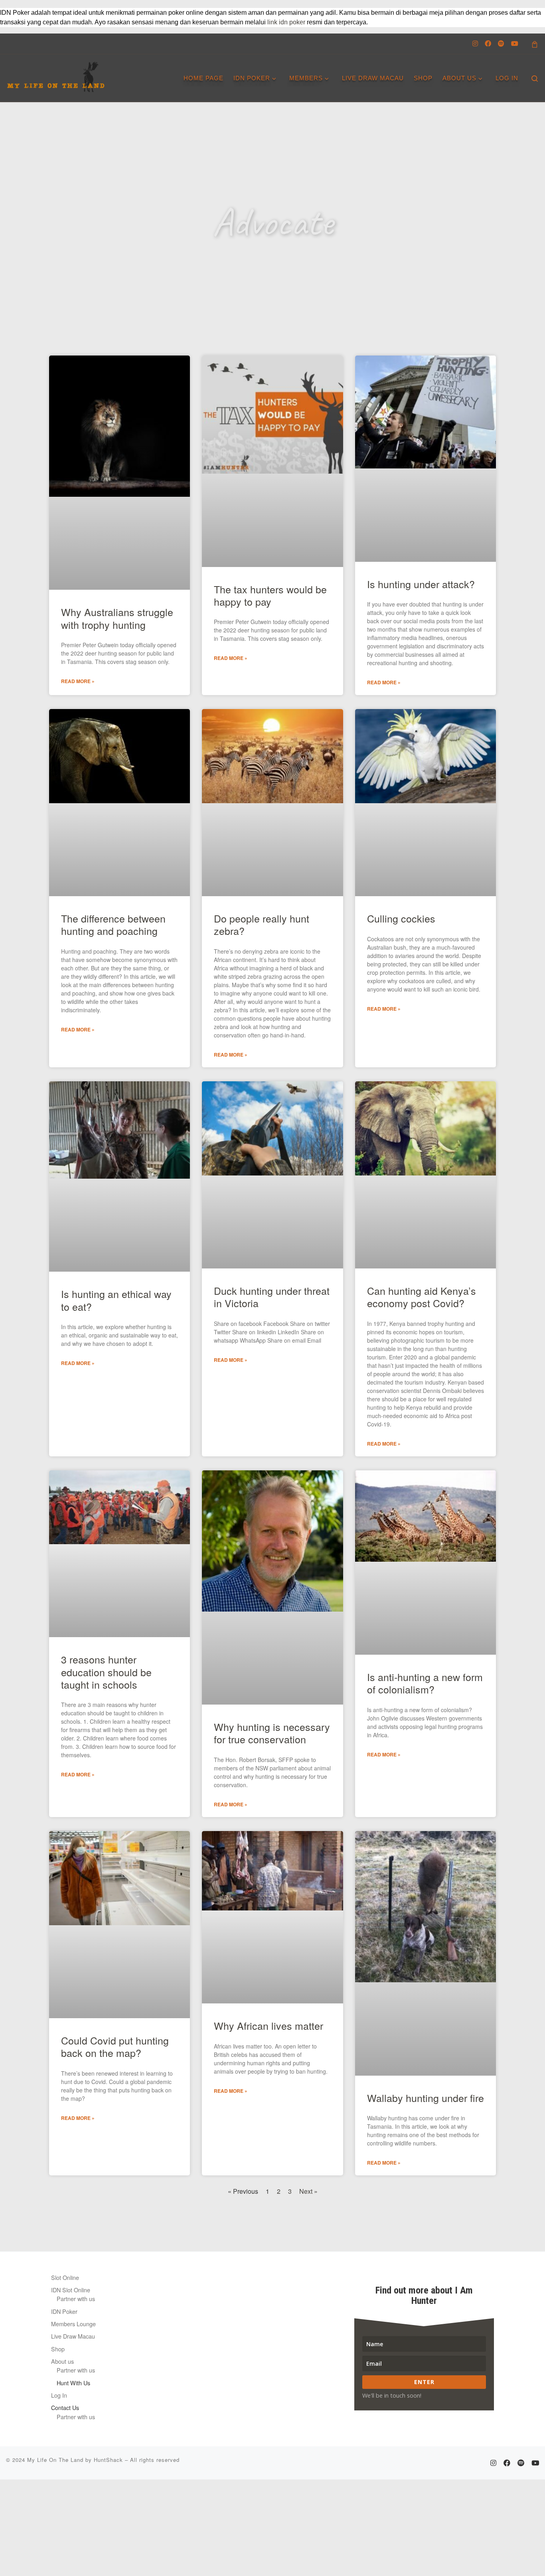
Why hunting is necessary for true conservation (272, 1733)
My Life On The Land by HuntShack (75, 2460)
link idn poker (286, 22)
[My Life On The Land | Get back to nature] (56, 74)
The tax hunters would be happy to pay (270, 595)
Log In (59, 2395)
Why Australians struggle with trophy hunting (117, 618)
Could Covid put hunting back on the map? (115, 2046)
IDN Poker (64, 2311)
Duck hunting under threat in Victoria (272, 1297)
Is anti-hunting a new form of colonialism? (425, 1683)
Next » (308, 2191)
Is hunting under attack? (421, 584)
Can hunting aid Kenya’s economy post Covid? (422, 1297)
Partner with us (76, 2298)
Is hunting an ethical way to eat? (116, 1300)
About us (62, 2361)
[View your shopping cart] (535, 44)
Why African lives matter (269, 2025)
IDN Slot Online (71, 2290)
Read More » (78, 681)
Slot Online (65, 2277)
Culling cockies (401, 918)
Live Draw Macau (73, 2336)
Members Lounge (73, 2324)
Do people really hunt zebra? (262, 924)
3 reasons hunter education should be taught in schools (106, 1672)
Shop (58, 2349)
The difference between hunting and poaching (113, 924)
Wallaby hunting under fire (426, 2098)
